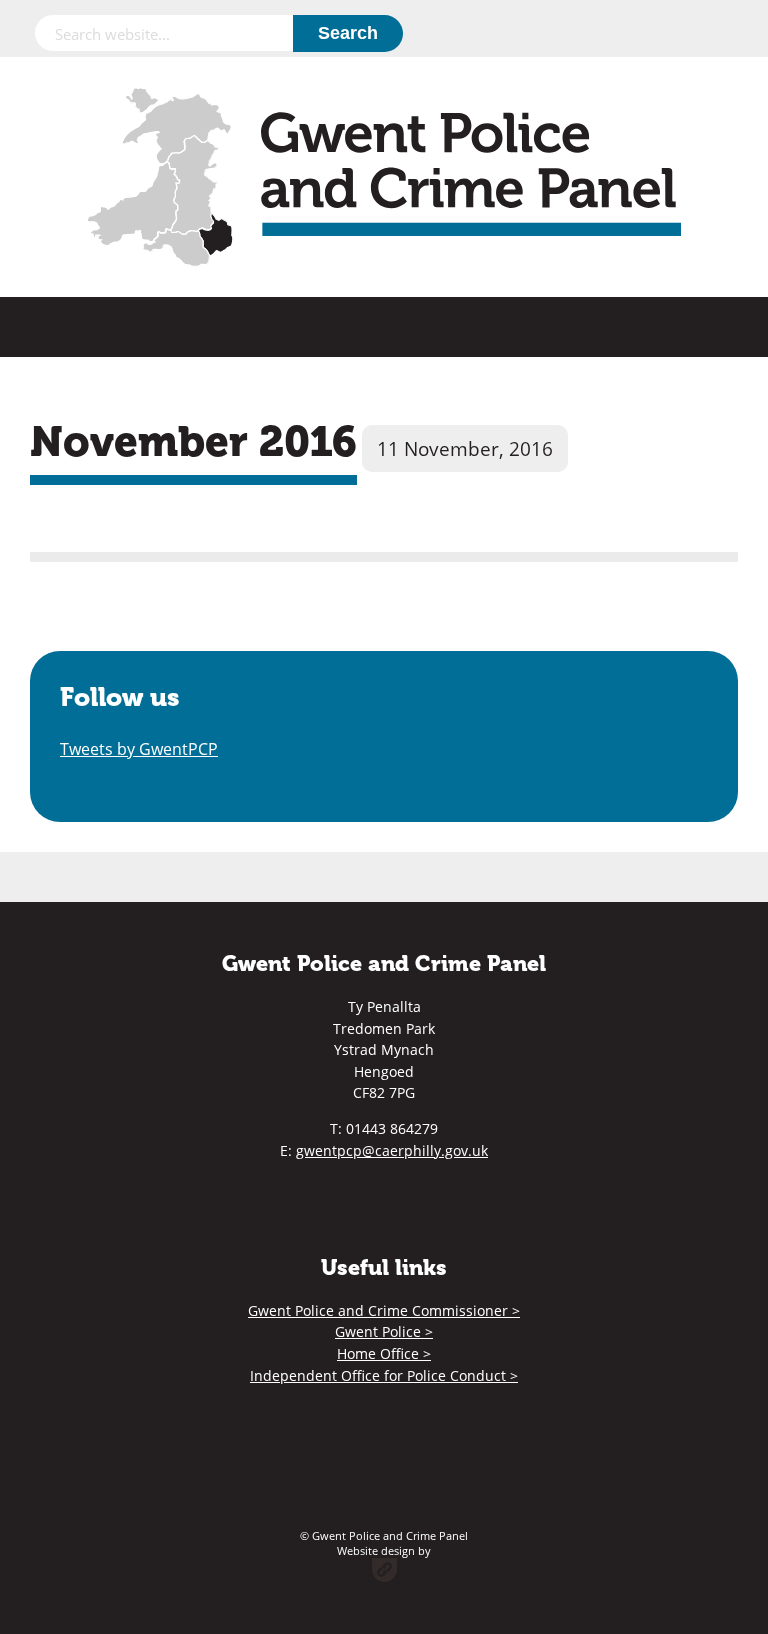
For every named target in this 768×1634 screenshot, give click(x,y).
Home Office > (384, 1353)
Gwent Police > (384, 1331)
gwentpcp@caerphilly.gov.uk (392, 1150)
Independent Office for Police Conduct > (384, 1375)
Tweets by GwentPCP (139, 749)
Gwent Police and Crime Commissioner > (384, 1310)
